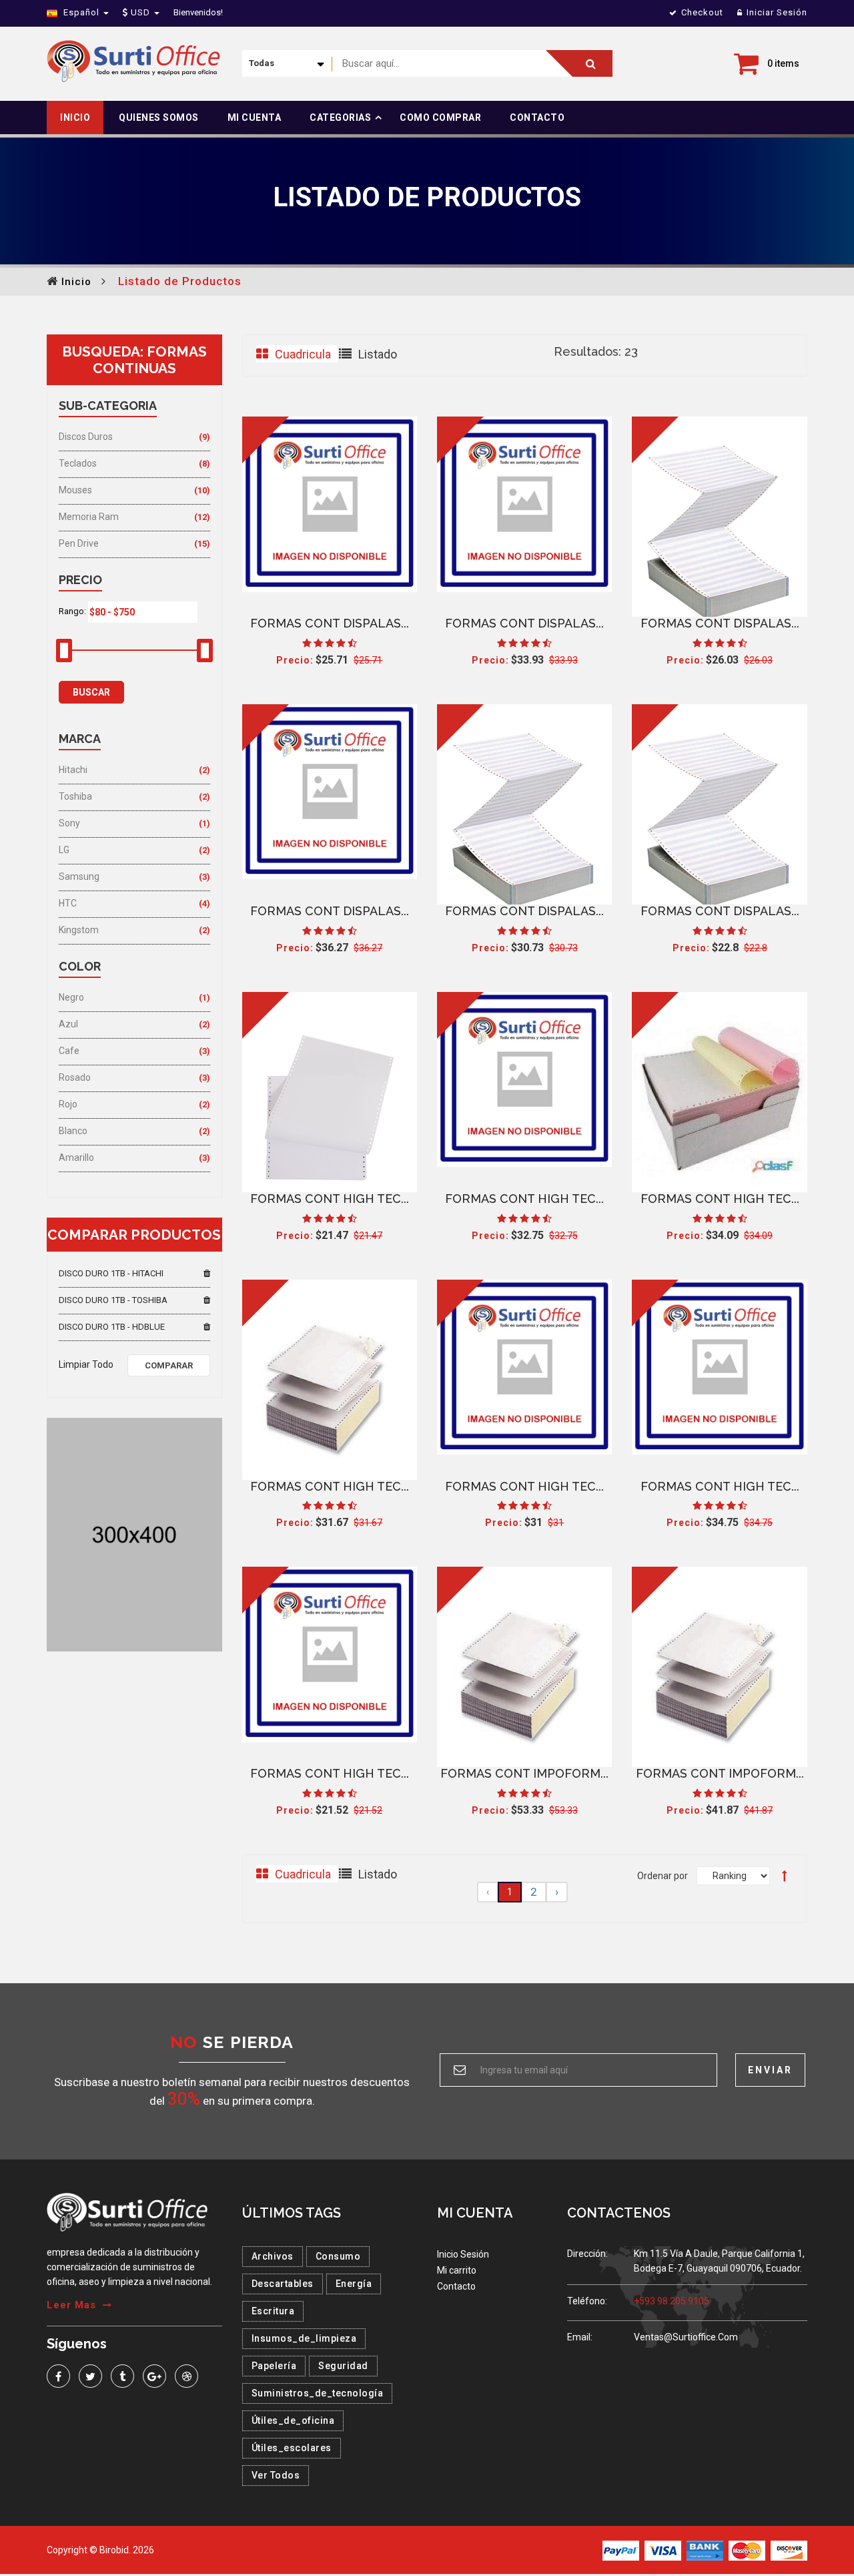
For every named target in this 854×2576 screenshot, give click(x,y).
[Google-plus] (154, 2376)
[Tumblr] (122, 2376)
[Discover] (789, 2550)
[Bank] (705, 2550)
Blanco (73, 1131)
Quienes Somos (159, 117)
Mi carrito (457, 2270)
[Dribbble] (186, 2376)
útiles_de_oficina (293, 2420)
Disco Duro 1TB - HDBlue (112, 1327)
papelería (274, 2366)
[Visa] (663, 2550)
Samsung (79, 876)
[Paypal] (621, 2550)
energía (354, 2284)
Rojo (68, 1104)
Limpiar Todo (86, 1364)
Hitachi (73, 770)
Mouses (75, 490)
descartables (283, 2284)
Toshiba (75, 796)
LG (64, 850)
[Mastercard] (747, 2550)
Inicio (75, 117)
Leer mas (71, 2305)
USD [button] (140, 12)
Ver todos (276, 2475)
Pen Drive (79, 543)
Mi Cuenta (255, 117)
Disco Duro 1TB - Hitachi (111, 1273)
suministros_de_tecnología (318, 2393)
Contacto (537, 117)
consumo (338, 2256)
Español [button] (81, 12)
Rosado (75, 1077)
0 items (783, 63)
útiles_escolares (292, 2448)
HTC (68, 903)
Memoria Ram (89, 517)
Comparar (169, 1365)
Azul (68, 1024)
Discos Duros (86, 437)
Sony (69, 823)
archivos (273, 2256)
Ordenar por (663, 1876)
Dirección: (587, 2254)
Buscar (91, 692)
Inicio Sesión (463, 2254)
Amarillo (76, 1157)
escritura (273, 2311)
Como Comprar (440, 117)
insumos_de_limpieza (304, 2338)
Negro (71, 997)
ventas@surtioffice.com (686, 2337)
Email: (580, 2337)
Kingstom (79, 930)
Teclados (78, 463)
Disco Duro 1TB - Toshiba (113, 1300)
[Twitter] (90, 2376)
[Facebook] (58, 2376)
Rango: (72, 611)
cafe (69, 1051)
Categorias (340, 117)
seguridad (343, 2366)
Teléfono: (587, 2301)
